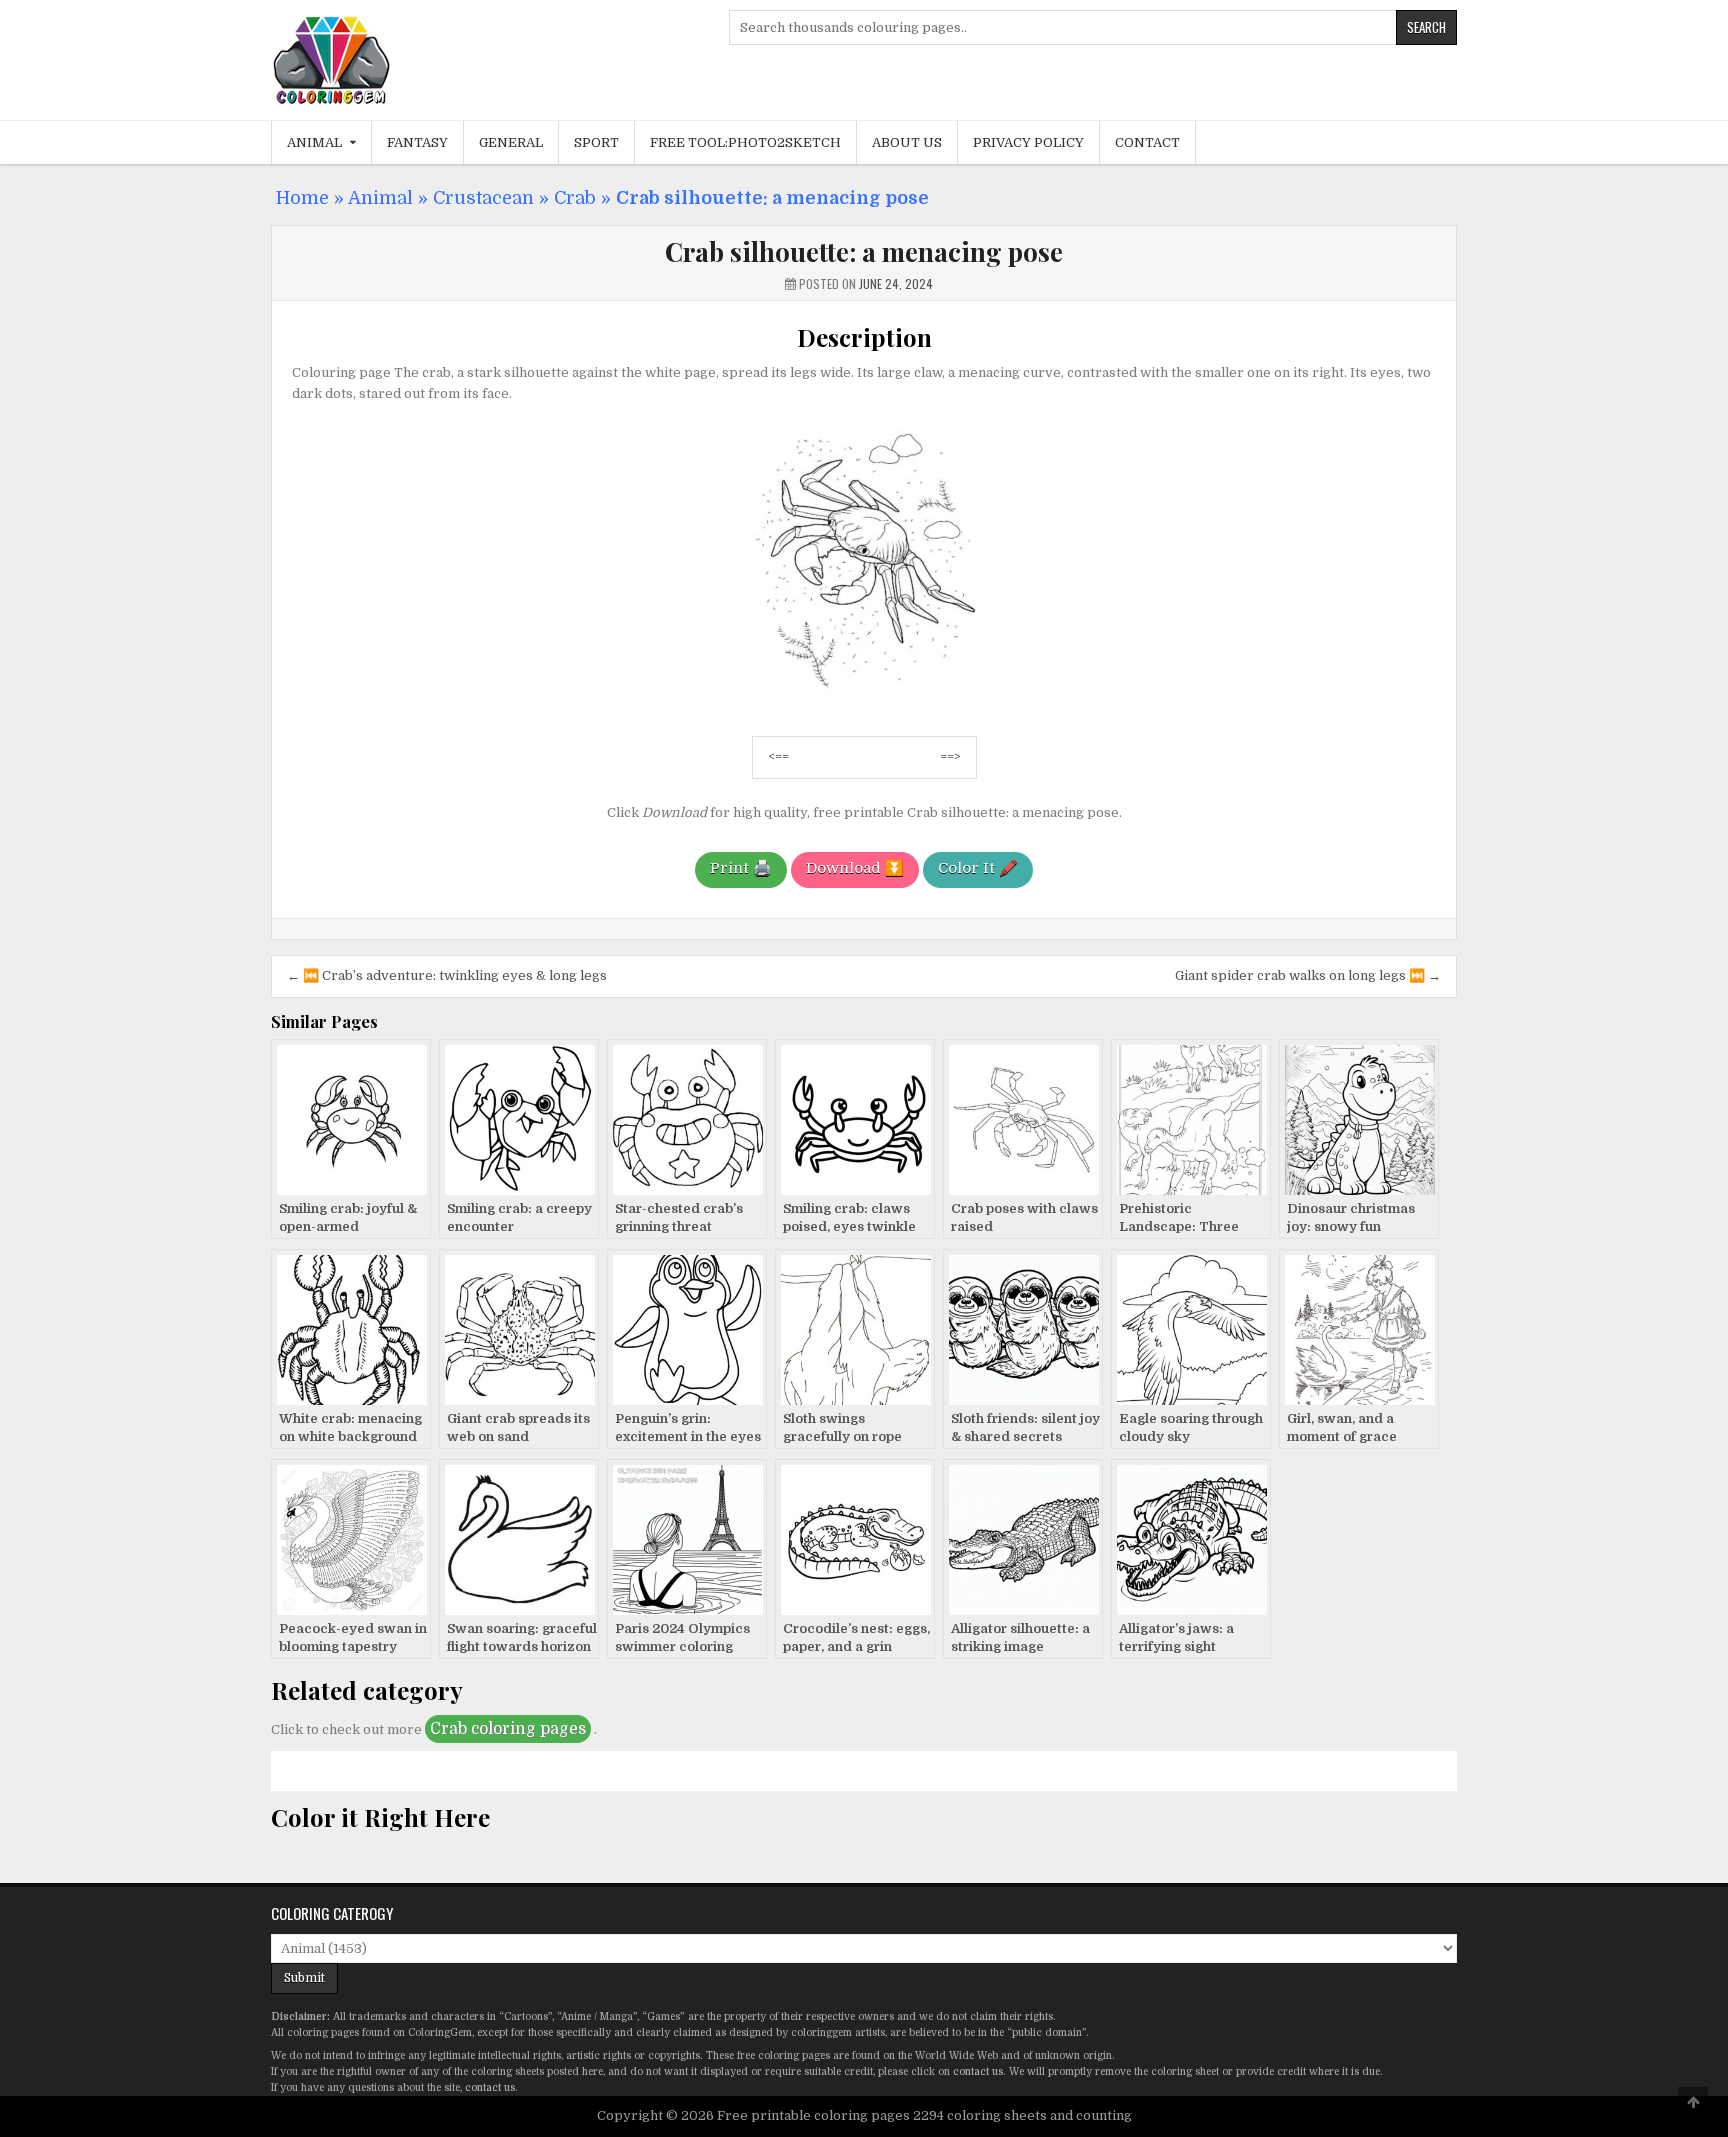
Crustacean (483, 198)
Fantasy (417, 142)
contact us (978, 2071)
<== (778, 756)
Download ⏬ (855, 868)
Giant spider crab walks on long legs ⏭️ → (1308, 975)
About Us (907, 142)
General (511, 142)
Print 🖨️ (741, 868)
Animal (314, 142)
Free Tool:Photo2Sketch (745, 142)
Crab (575, 198)
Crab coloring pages (508, 1729)
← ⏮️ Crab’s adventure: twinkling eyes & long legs (447, 975)
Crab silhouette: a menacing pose (864, 251)
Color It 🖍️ (978, 868)
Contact (1147, 142)
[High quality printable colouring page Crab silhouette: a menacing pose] (864, 709)
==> (950, 756)
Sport (596, 142)
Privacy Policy (1028, 142)
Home (302, 198)
